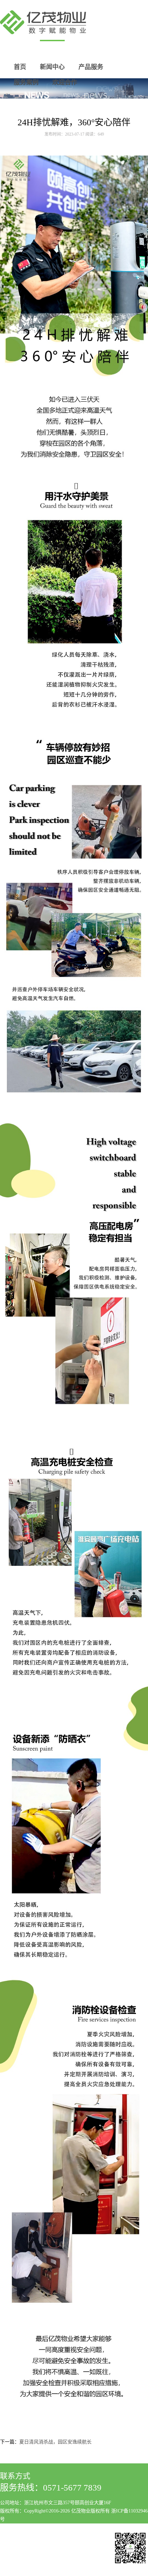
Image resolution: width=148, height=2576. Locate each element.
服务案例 (26, 82)
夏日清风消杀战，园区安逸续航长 (55, 2442)
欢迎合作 (65, 82)
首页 (20, 67)
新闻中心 (52, 67)
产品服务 (91, 67)
